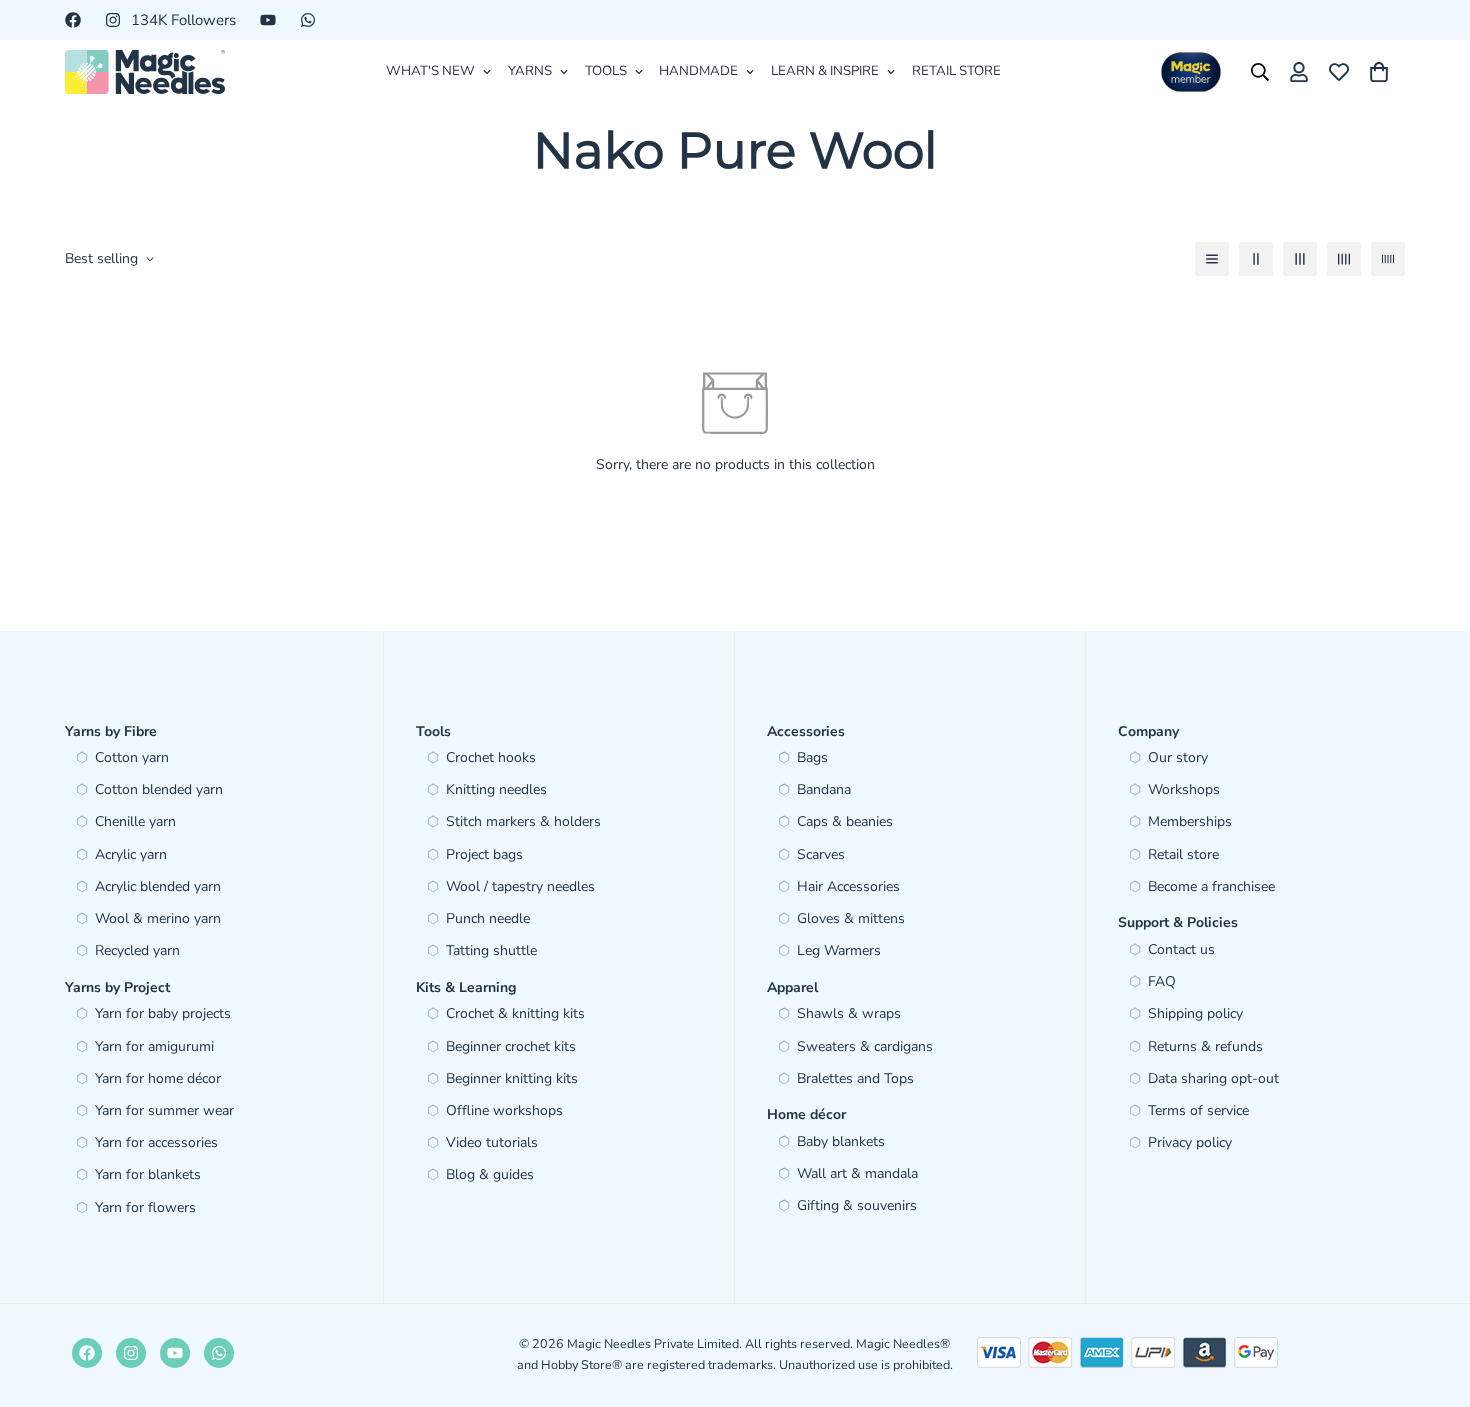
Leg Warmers (839, 950)
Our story (1178, 757)
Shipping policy (1195, 1013)
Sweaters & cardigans (865, 1046)
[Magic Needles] (145, 72)
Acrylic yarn (131, 854)
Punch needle (488, 918)
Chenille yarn (135, 821)
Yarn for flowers (145, 1207)
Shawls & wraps (849, 1013)
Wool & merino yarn (158, 918)
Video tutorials (492, 1142)
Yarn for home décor (158, 1078)
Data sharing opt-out (1213, 1078)
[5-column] (1388, 259)
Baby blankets (841, 1141)
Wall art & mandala (857, 1173)
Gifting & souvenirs (857, 1205)
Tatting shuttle (491, 950)
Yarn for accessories (156, 1142)
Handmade (698, 71)
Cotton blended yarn (159, 789)
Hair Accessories (848, 886)
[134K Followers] (131, 1353)
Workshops (1184, 789)
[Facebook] (73, 20)
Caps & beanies (845, 821)
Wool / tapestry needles (520, 886)
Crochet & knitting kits (515, 1013)
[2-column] (1256, 259)
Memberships (1190, 821)
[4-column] (1344, 259)
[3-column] (1300, 259)
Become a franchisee (1211, 886)
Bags (812, 757)
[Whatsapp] (308, 20)
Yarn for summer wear (164, 1110)
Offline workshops (504, 1110)
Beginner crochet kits (511, 1046)
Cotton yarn (132, 757)
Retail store (1183, 854)
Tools (606, 71)
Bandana (824, 789)
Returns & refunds (1205, 1046)
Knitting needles (496, 789)
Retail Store (956, 71)
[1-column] (1212, 259)
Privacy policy (1190, 1142)
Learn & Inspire (825, 71)
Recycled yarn (137, 950)
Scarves (821, 854)
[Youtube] (268, 20)
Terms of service (1198, 1110)
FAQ (1162, 981)
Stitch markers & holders (523, 821)
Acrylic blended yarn (158, 886)
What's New (430, 71)
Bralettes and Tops (855, 1078)
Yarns (530, 71)
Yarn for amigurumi (154, 1046)
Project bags (484, 854)
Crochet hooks (491, 757)
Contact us (1181, 949)
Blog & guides (490, 1174)
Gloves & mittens (851, 918)
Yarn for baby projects (163, 1013)
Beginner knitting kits (512, 1078)
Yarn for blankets (148, 1174)
